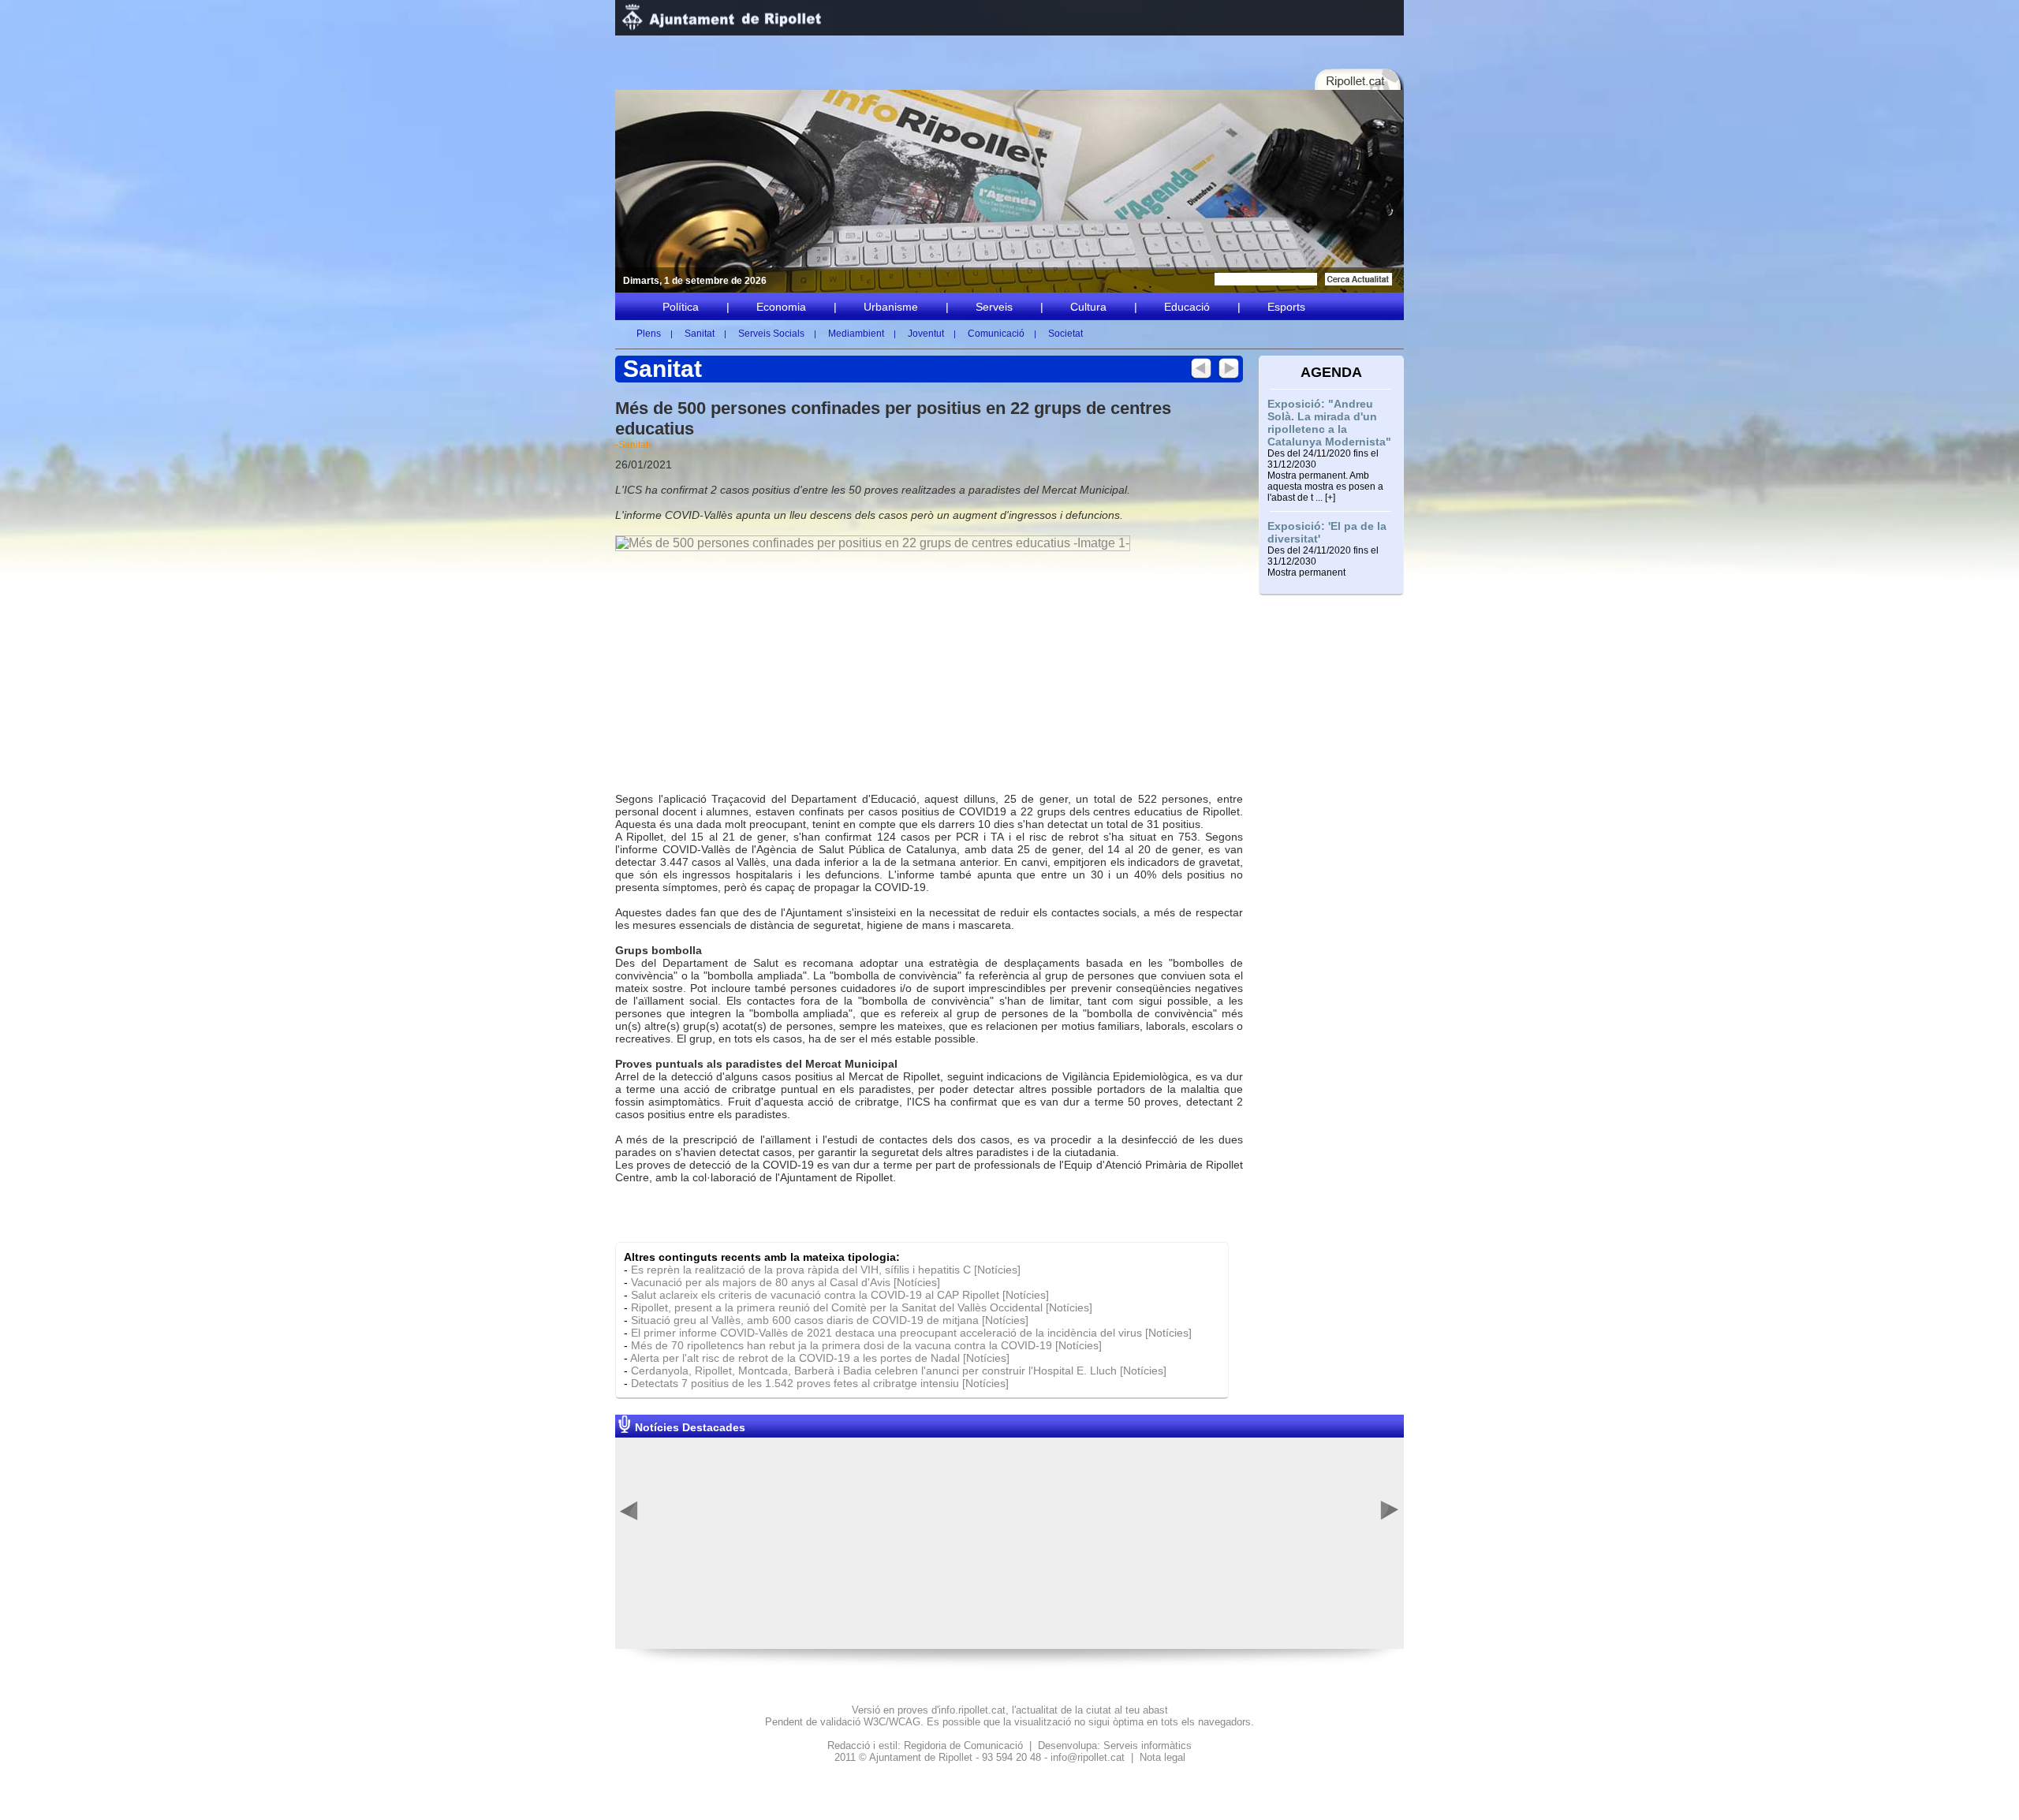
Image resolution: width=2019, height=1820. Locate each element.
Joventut (926, 334)
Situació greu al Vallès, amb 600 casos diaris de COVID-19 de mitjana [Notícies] (830, 1320)
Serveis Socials (771, 334)
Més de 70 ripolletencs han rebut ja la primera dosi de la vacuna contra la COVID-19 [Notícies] (866, 1345)
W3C (875, 1722)
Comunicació (996, 334)
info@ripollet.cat (1088, 1757)
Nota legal (1163, 1757)
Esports (1286, 307)
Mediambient (856, 334)
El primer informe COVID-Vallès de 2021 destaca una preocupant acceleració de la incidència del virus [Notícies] (911, 1333)
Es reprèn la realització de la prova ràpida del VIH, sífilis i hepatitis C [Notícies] (826, 1270)
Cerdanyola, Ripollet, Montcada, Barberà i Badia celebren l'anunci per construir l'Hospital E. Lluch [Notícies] (899, 1371)
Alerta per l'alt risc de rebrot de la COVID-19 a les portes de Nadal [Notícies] (820, 1358)
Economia (781, 307)
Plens (649, 334)
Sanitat (700, 334)
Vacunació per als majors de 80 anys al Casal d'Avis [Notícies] (786, 1282)
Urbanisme (891, 307)
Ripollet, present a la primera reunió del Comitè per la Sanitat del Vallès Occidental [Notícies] (862, 1307)
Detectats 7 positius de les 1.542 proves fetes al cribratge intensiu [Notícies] (820, 1383)
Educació (1187, 307)
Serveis (994, 307)
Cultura (1088, 307)
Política (681, 307)
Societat (1065, 334)
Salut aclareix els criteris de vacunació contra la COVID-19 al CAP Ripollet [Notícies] (840, 1295)
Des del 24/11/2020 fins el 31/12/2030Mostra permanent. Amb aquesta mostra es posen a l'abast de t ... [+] (1325, 476)
